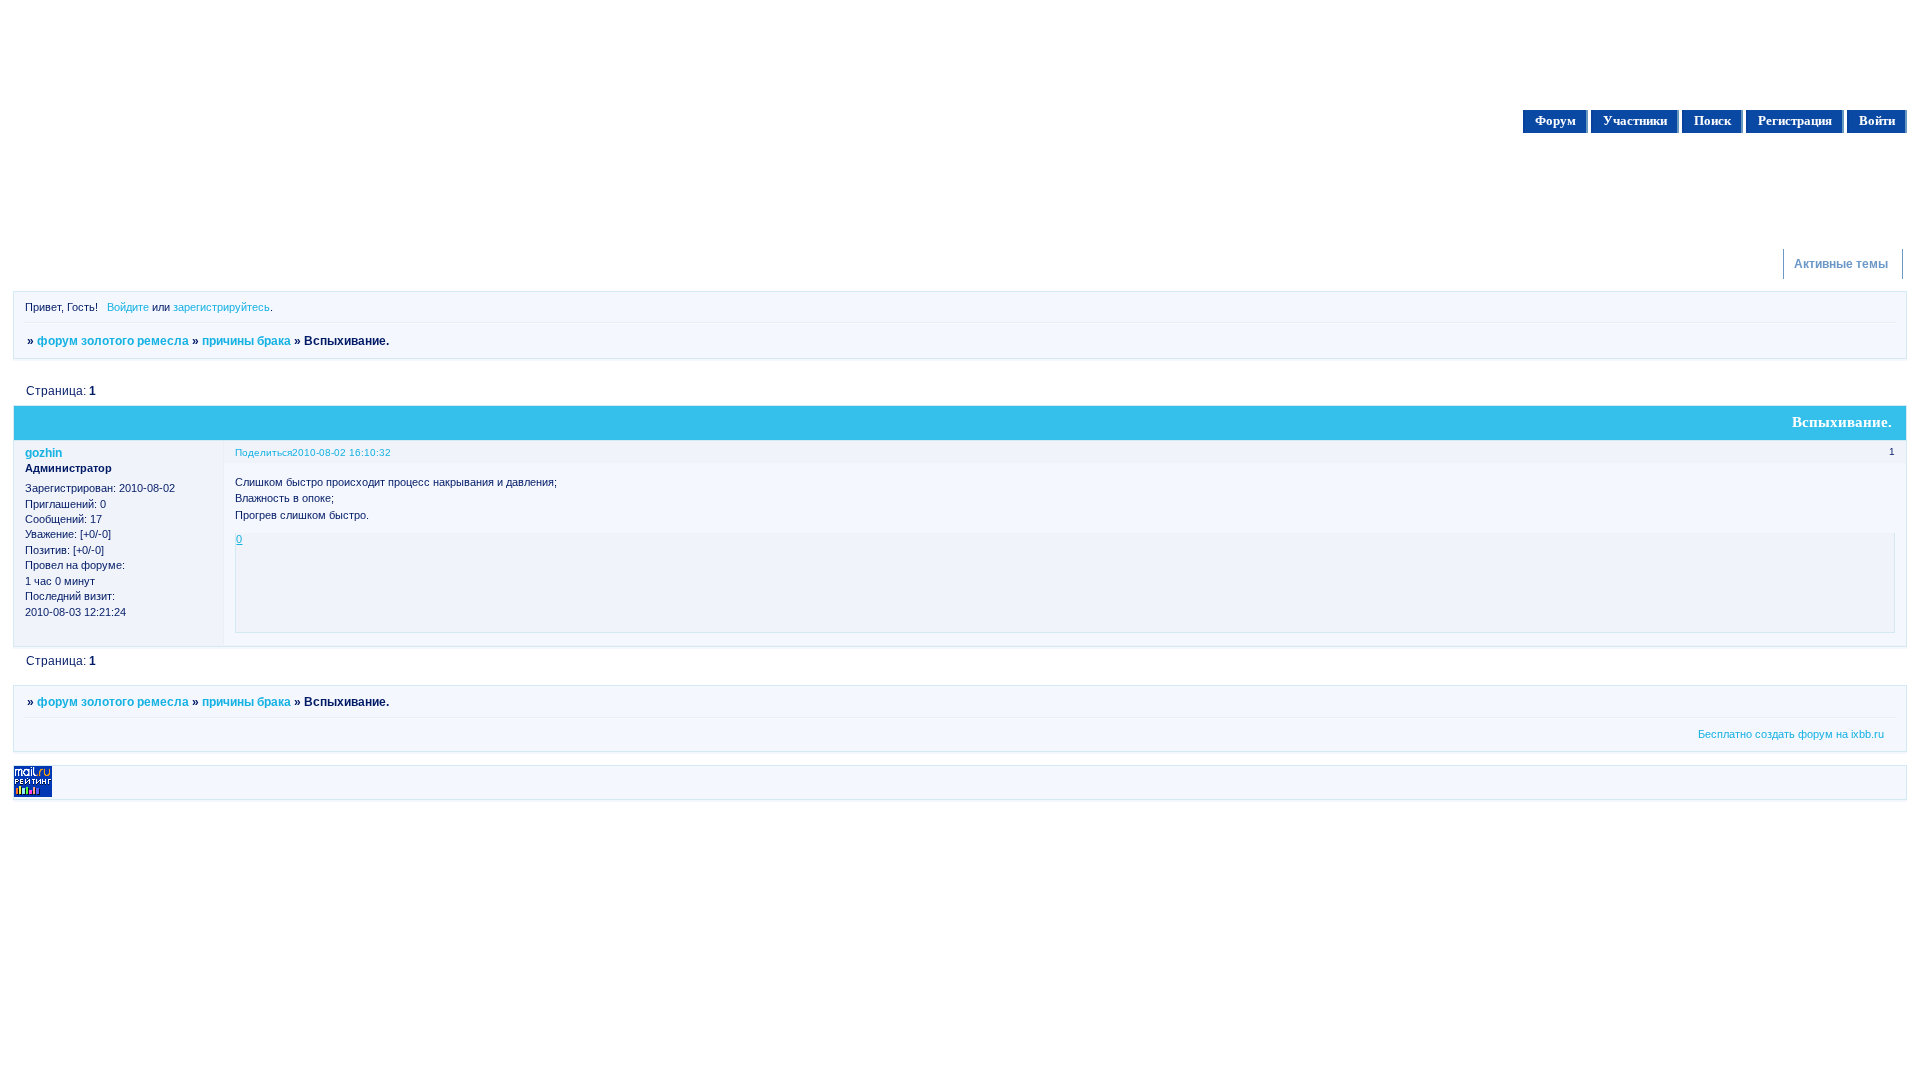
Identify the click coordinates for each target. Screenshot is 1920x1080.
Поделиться (263, 452)
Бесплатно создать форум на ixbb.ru (1791, 734)
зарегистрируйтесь (221, 307)
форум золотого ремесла (113, 341)
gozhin (43, 453)
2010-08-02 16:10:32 (341, 452)
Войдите (128, 307)
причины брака (246, 341)
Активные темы (1841, 264)
